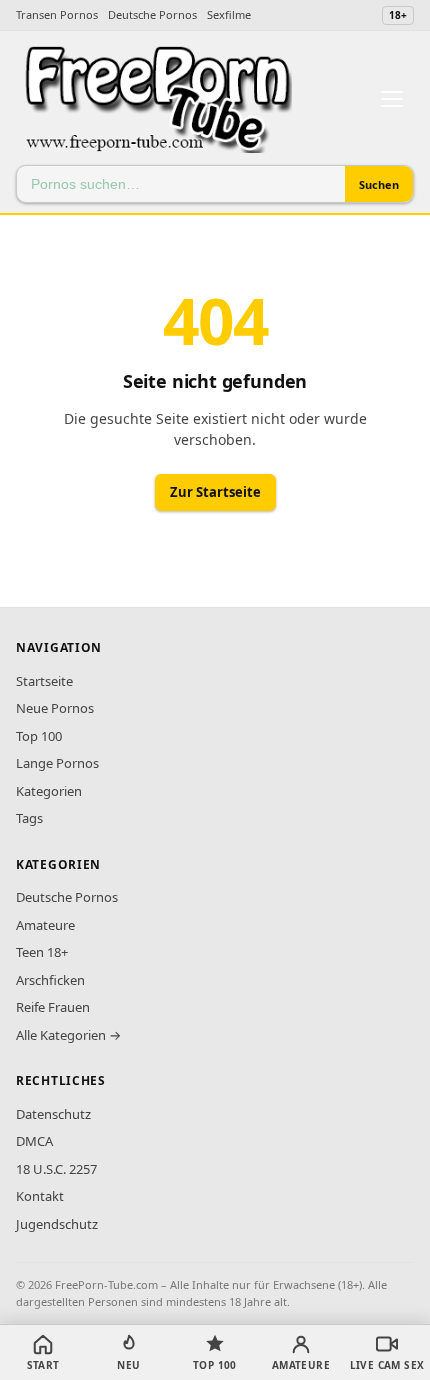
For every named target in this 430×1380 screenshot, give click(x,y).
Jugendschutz (57, 1224)
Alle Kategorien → (68, 1035)
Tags (29, 818)
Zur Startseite (215, 492)
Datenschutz (53, 1114)
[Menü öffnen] (392, 99)
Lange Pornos (57, 763)
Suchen (379, 184)
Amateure (45, 925)
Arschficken (50, 980)
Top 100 (39, 736)
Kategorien (49, 791)
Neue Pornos (55, 708)
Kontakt (40, 1196)
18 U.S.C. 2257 (56, 1169)
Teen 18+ (42, 952)
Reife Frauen (53, 1007)
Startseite (44, 681)
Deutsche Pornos (152, 14)
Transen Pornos (57, 14)
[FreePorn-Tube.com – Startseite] (157, 99)
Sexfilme (229, 14)
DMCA (34, 1141)
